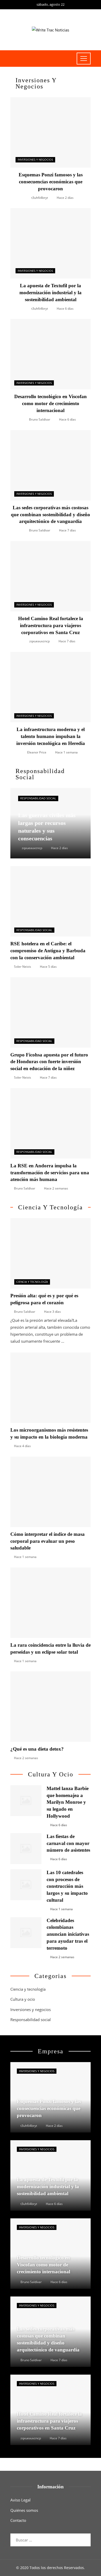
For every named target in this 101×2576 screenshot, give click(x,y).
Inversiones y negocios (35, 160)
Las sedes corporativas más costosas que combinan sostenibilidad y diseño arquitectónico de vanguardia (51, 515)
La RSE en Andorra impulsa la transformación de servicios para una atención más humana (50, 1173)
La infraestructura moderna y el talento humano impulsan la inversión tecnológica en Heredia (51, 736)
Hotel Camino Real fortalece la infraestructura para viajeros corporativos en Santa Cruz (51, 625)
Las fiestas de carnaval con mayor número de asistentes (68, 1843)
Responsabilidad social (38, 798)
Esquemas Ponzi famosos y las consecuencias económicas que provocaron (51, 182)
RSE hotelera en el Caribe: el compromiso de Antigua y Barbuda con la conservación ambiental (48, 951)
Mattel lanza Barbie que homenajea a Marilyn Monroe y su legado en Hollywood (68, 1802)
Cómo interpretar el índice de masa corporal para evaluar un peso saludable (48, 1541)
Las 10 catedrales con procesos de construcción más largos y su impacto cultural (67, 1886)
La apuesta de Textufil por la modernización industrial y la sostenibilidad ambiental (51, 293)
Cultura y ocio (23, 1999)
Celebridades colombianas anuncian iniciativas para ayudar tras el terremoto (68, 1934)
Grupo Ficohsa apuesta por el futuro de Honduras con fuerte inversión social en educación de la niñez (49, 1062)
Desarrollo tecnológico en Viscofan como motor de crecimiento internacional (51, 403)
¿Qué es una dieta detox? (37, 1749)
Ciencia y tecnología (32, 1282)
